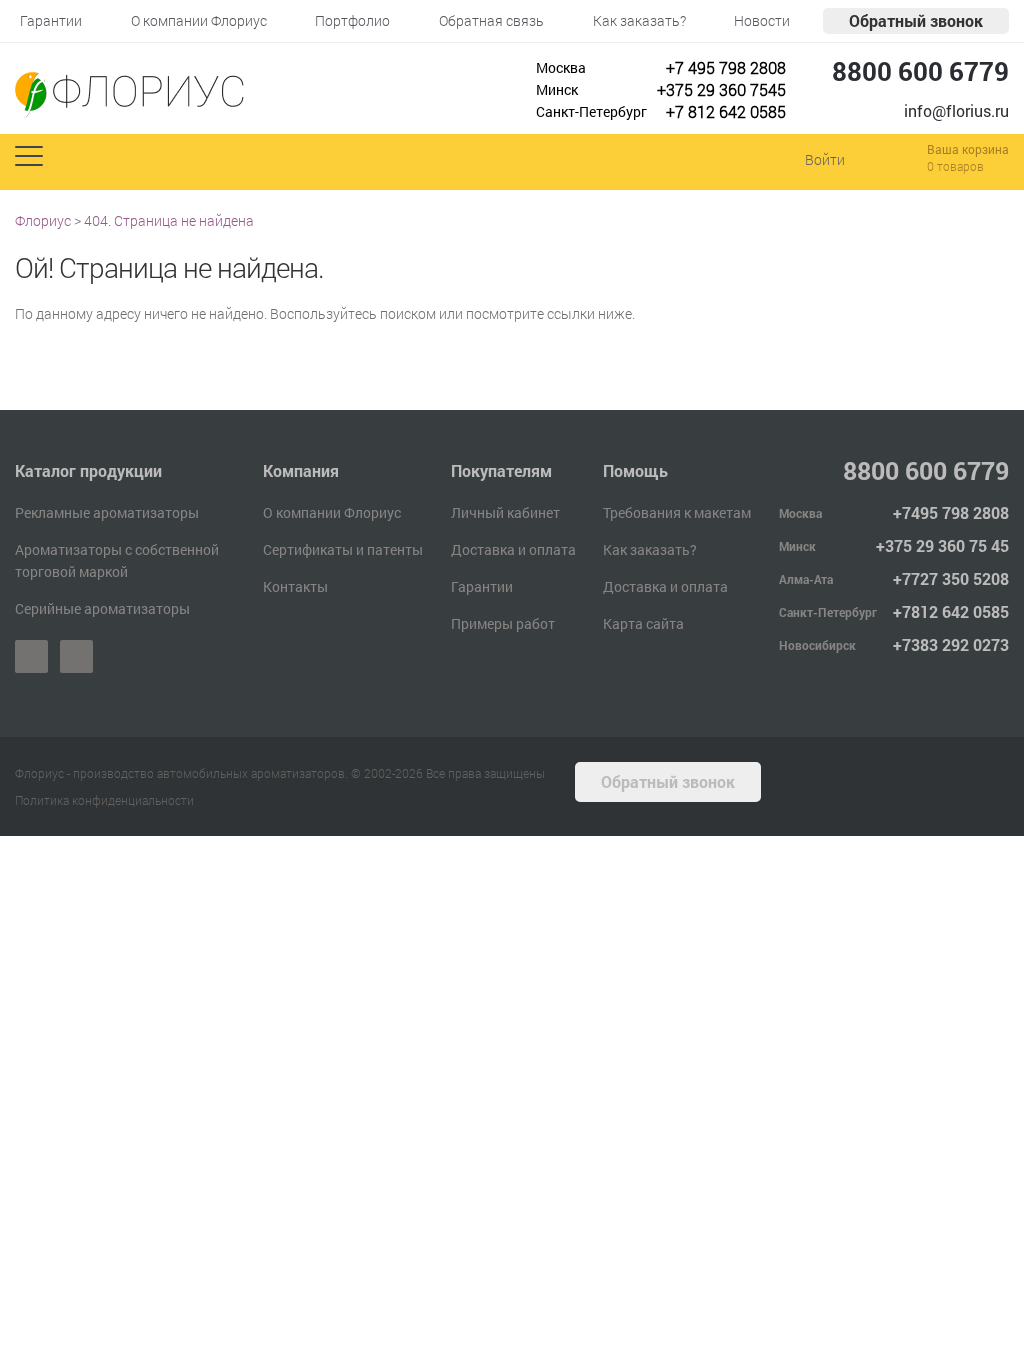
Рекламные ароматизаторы (107, 512)
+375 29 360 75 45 (942, 545)
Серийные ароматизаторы (102, 608)
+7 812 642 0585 (726, 111)
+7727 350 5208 (951, 578)
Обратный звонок (916, 20)
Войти (825, 159)
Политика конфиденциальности (104, 800)
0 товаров (955, 166)
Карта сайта (643, 623)
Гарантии (482, 586)
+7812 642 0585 (951, 611)
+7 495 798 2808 (726, 67)
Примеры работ (503, 623)
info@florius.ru (956, 110)
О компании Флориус (332, 512)
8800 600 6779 (920, 71)
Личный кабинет (505, 512)
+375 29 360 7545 (721, 89)
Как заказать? (650, 549)
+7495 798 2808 (951, 512)
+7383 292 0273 (951, 644)
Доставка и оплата (513, 549)
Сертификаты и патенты (343, 549)
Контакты (295, 586)
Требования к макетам (677, 512)
